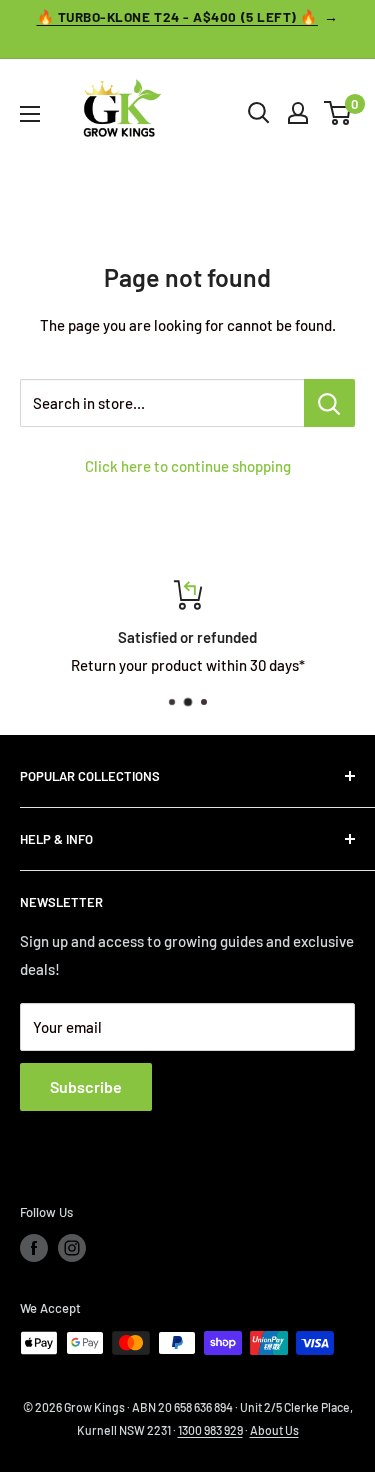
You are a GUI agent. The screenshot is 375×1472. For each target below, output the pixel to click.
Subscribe (86, 1086)
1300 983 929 (210, 1430)
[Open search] (259, 113)
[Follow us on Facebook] (34, 1248)
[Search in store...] (329, 403)
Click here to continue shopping (188, 466)
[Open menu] (30, 114)
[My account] (298, 113)
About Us (274, 1430)
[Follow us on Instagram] (72, 1248)
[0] (338, 113)
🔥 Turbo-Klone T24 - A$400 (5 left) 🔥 (177, 16)
